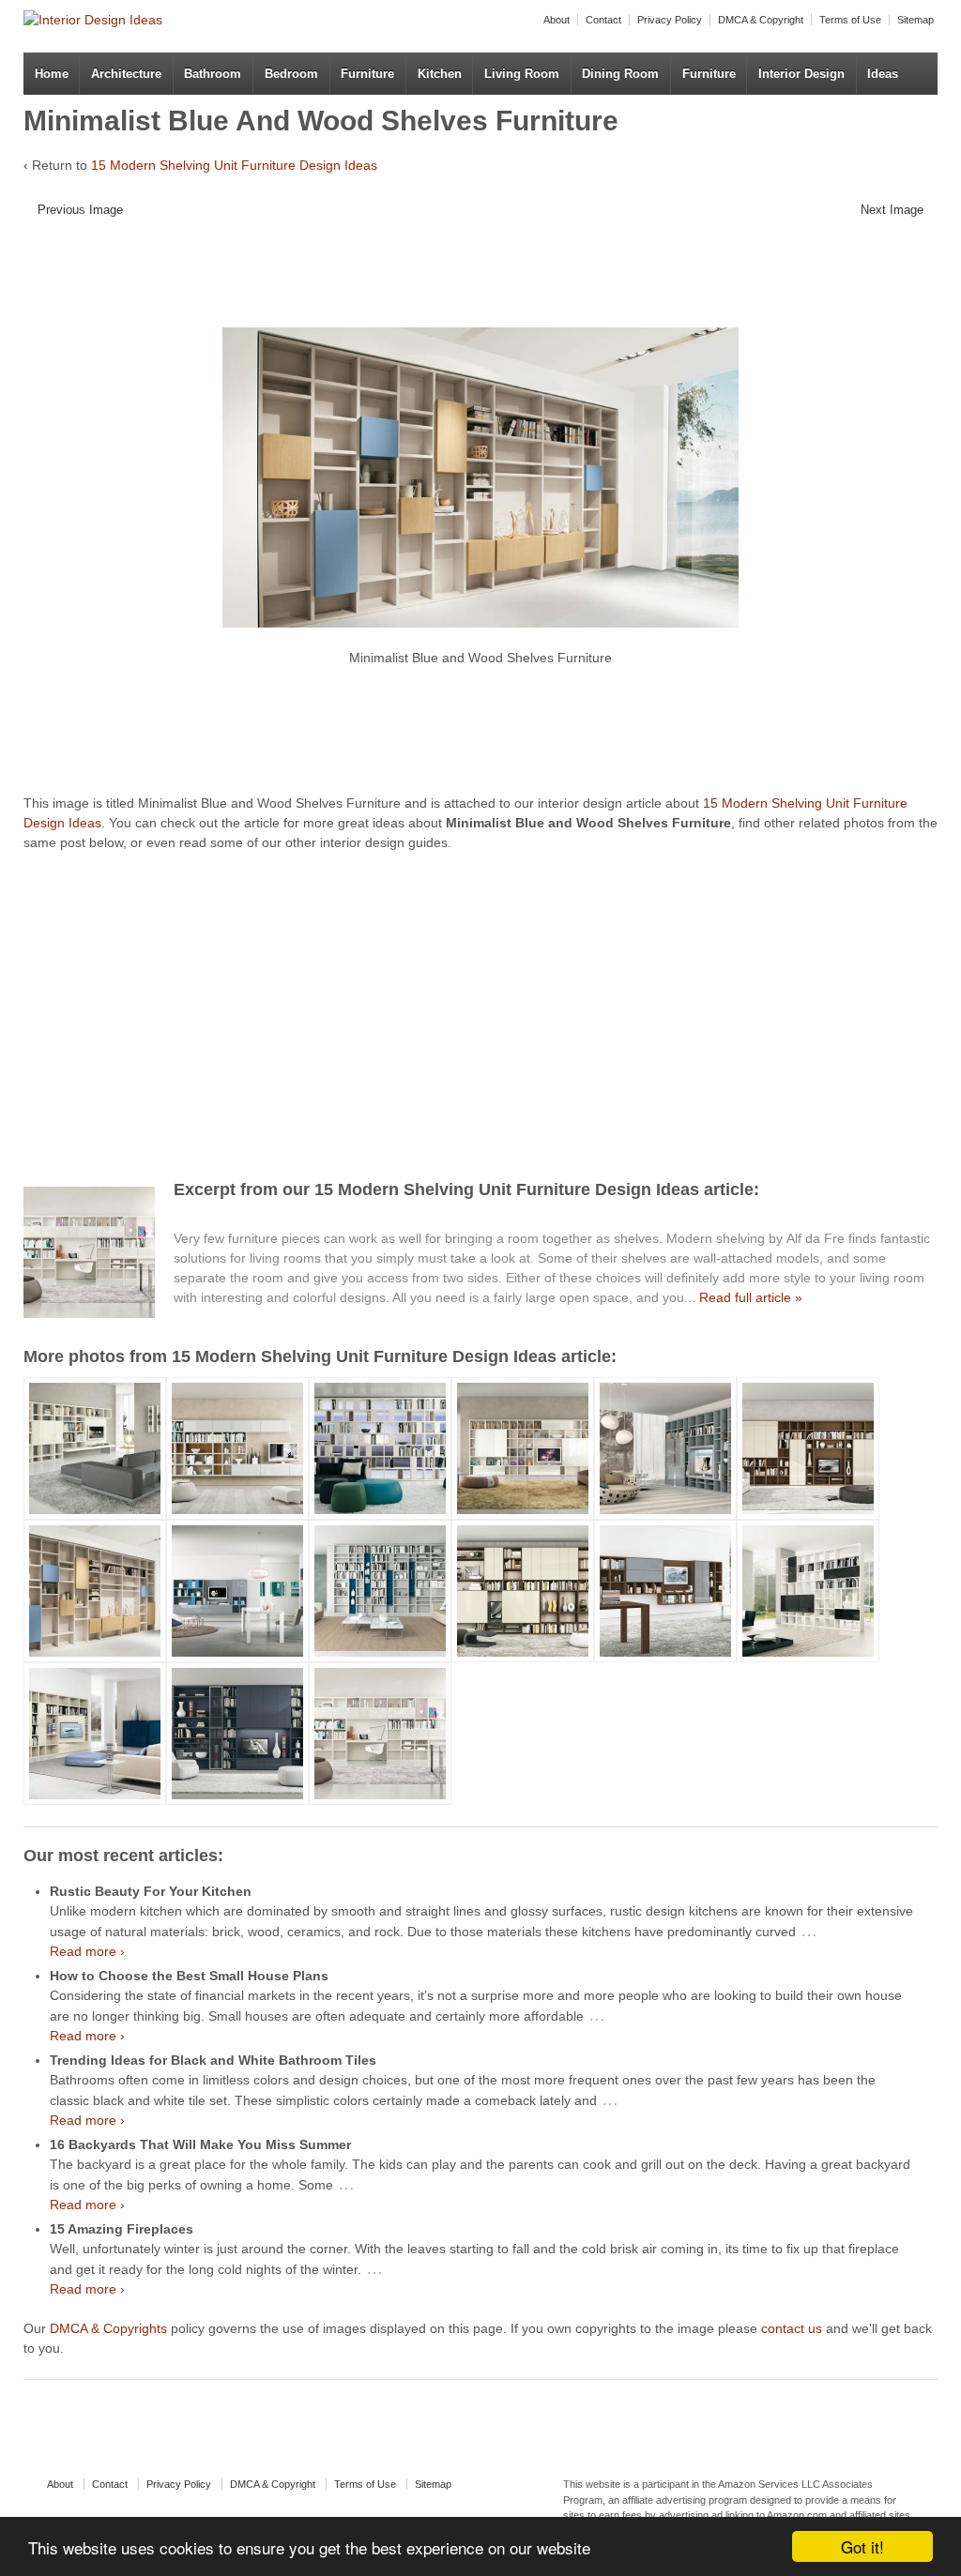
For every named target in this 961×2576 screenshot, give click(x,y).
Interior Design (801, 74)
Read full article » (751, 1297)
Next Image (892, 210)
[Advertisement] (469, 280)
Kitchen (440, 74)
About (557, 20)
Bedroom (291, 74)
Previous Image (80, 210)
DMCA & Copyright (761, 20)
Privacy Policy (670, 20)
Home (52, 74)
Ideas (883, 74)
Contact (603, 20)
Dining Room (620, 74)
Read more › (87, 1951)
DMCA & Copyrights (108, 2328)
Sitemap (915, 20)
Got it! (862, 2546)
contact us (792, 2328)
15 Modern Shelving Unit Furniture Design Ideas (234, 165)
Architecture (126, 74)
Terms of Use (850, 20)
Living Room (522, 74)
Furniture (367, 74)
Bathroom (213, 74)
